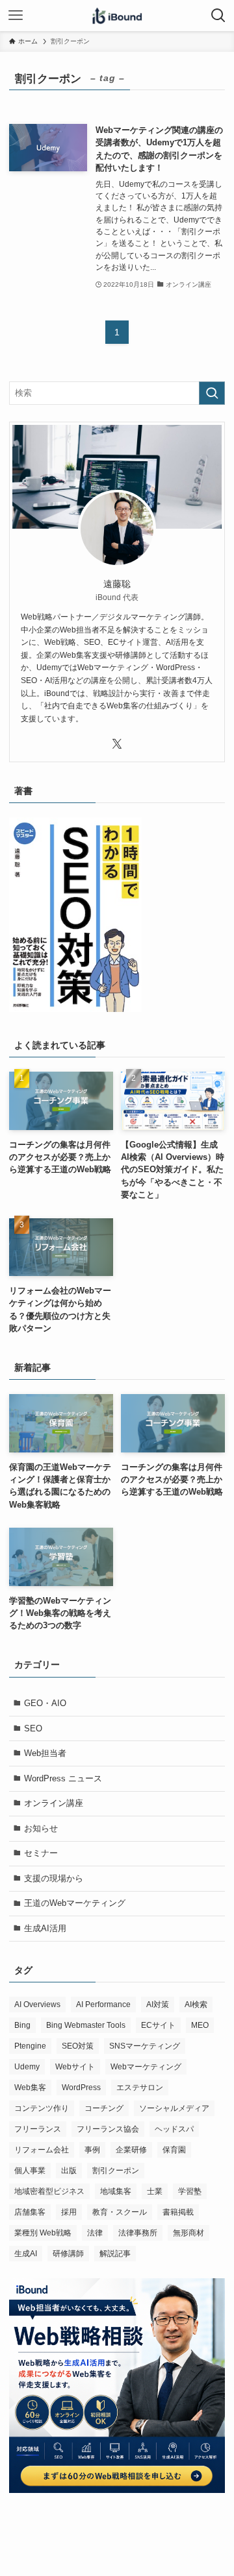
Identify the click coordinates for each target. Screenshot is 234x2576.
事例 (92, 2150)
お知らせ (41, 1828)
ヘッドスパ (174, 2129)
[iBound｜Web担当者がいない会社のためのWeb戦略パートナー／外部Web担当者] (117, 16)
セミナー (41, 1853)
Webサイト (75, 2067)
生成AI (26, 2254)
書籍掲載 (178, 2212)
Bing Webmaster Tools (86, 2025)
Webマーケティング (146, 2067)
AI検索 (196, 2004)
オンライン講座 (54, 1803)
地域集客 (116, 2191)
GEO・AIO (45, 1703)
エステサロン (140, 2088)
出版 (69, 2171)
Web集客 (30, 2088)
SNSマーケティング (145, 2046)
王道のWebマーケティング (75, 1903)
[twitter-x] (117, 744)
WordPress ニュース (63, 1778)
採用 (69, 2212)
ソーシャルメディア (174, 2108)
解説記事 (115, 2254)
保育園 (174, 2150)
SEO (33, 1728)
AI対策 (158, 2004)
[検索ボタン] (218, 16)
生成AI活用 (45, 1928)
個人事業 (30, 2171)
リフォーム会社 (42, 2150)
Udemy (27, 2067)
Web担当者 (45, 1753)
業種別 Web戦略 (43, 2233)
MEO (200, 2025)
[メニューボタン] (16, 16)
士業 (155, 2191)
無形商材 (188, 2233)
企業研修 (131, 2150)
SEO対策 (78, 2046)
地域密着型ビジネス (49, 2191)
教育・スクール (120, 2212)
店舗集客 (30, 2212)
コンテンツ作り (42, 2108)
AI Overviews (37, 2004)
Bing (22, 2025)
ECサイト (158, 2025)
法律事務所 (138, 2233)
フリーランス (38, 2129)
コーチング (104, 2108)
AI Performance (103, 2004)
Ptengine (30, 2046)
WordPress (81, 2088)
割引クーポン (116, 2171)
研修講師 (68, 2254)
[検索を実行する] (212, 393)
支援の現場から (54, 1878)
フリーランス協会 (108, 2129)
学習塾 (190, 2191)
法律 (95, 2233)
